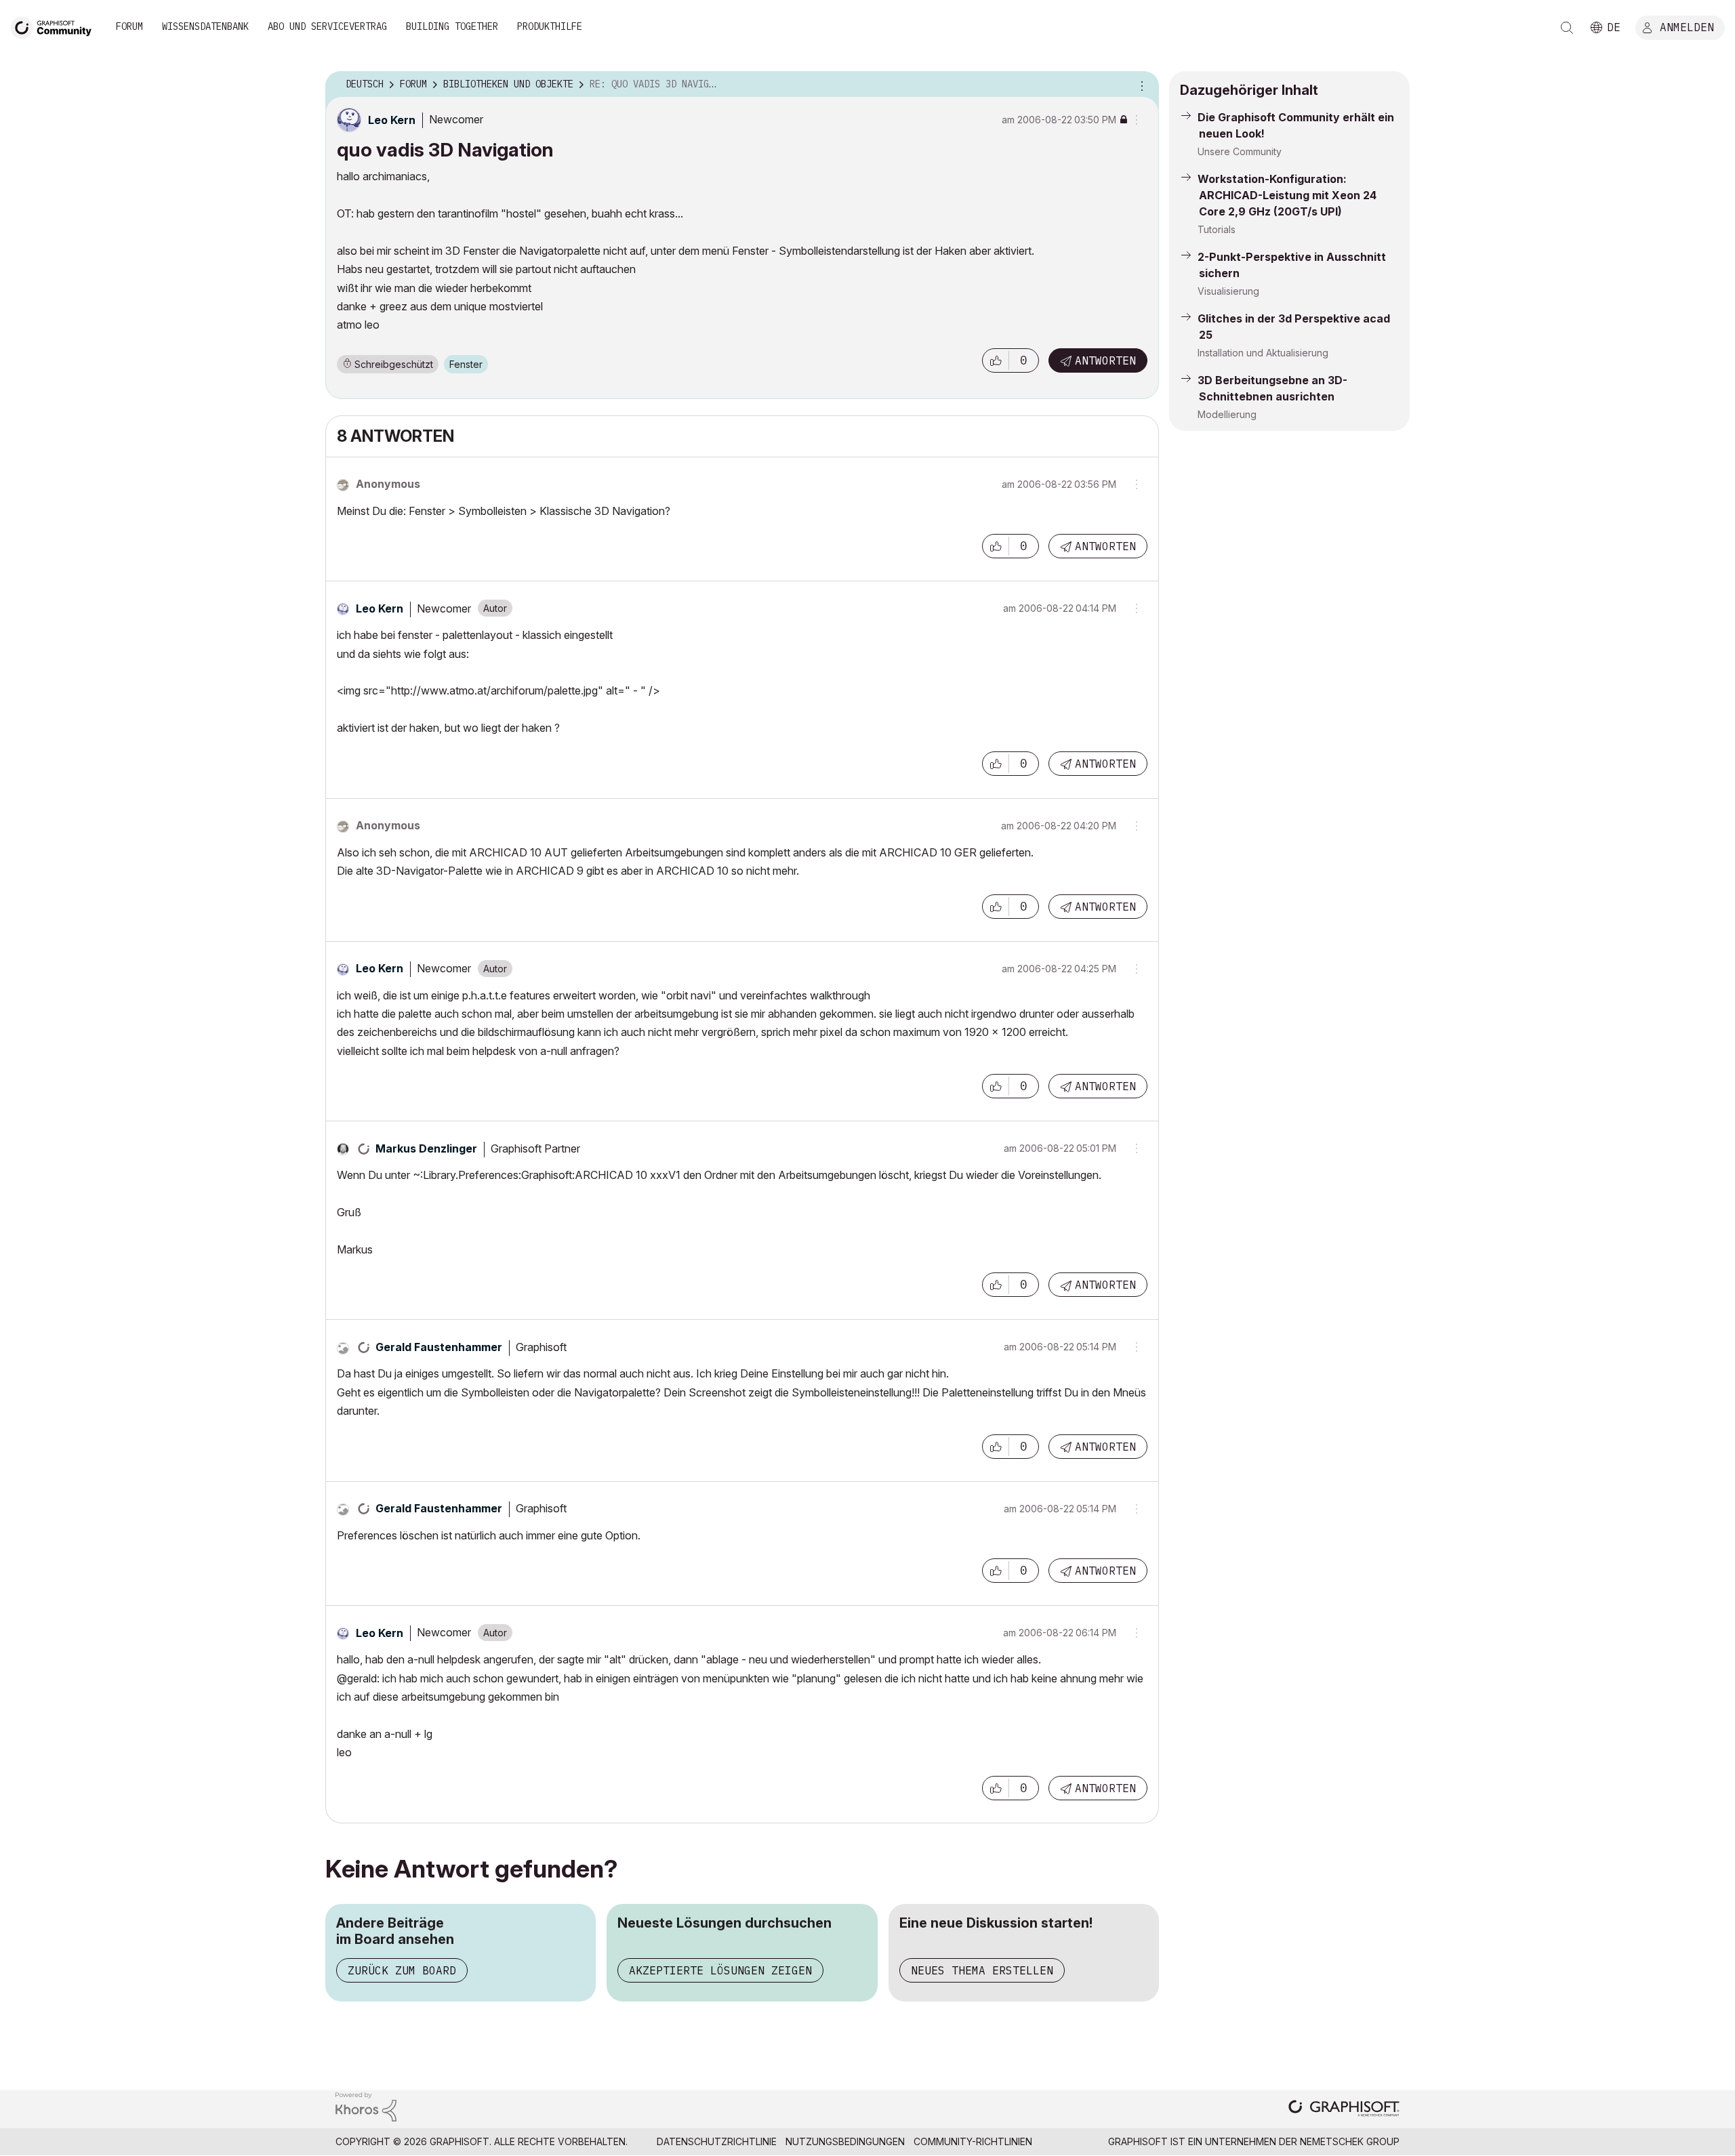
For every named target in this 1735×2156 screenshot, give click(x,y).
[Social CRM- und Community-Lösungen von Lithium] (366, 2106)
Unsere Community (1240, 151)
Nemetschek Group (1350, 2141)
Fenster (466, 364)
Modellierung (1227, 414)
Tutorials (1217, 229)
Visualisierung (1228, 291)
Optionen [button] (1140, 85)
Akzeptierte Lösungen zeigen (720, 1970)
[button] (996, 360)
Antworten (1105, 360)
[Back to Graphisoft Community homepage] (56, 26)
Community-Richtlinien (973, 2141)
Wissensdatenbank (205, 26)
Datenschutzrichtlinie (717, 2141)
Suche (1567, 28)
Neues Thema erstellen (982, 1970)
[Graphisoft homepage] (1344, 2110)
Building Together (452, 26)
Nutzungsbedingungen (845, 2141)
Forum (129, 26)
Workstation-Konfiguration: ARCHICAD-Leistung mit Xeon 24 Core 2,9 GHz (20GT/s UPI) (1287, 195)
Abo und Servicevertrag (327, 26)
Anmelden (1687, 26)
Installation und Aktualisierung (1263, 353)
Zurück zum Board (402, 1970)
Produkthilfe (550, 26)
